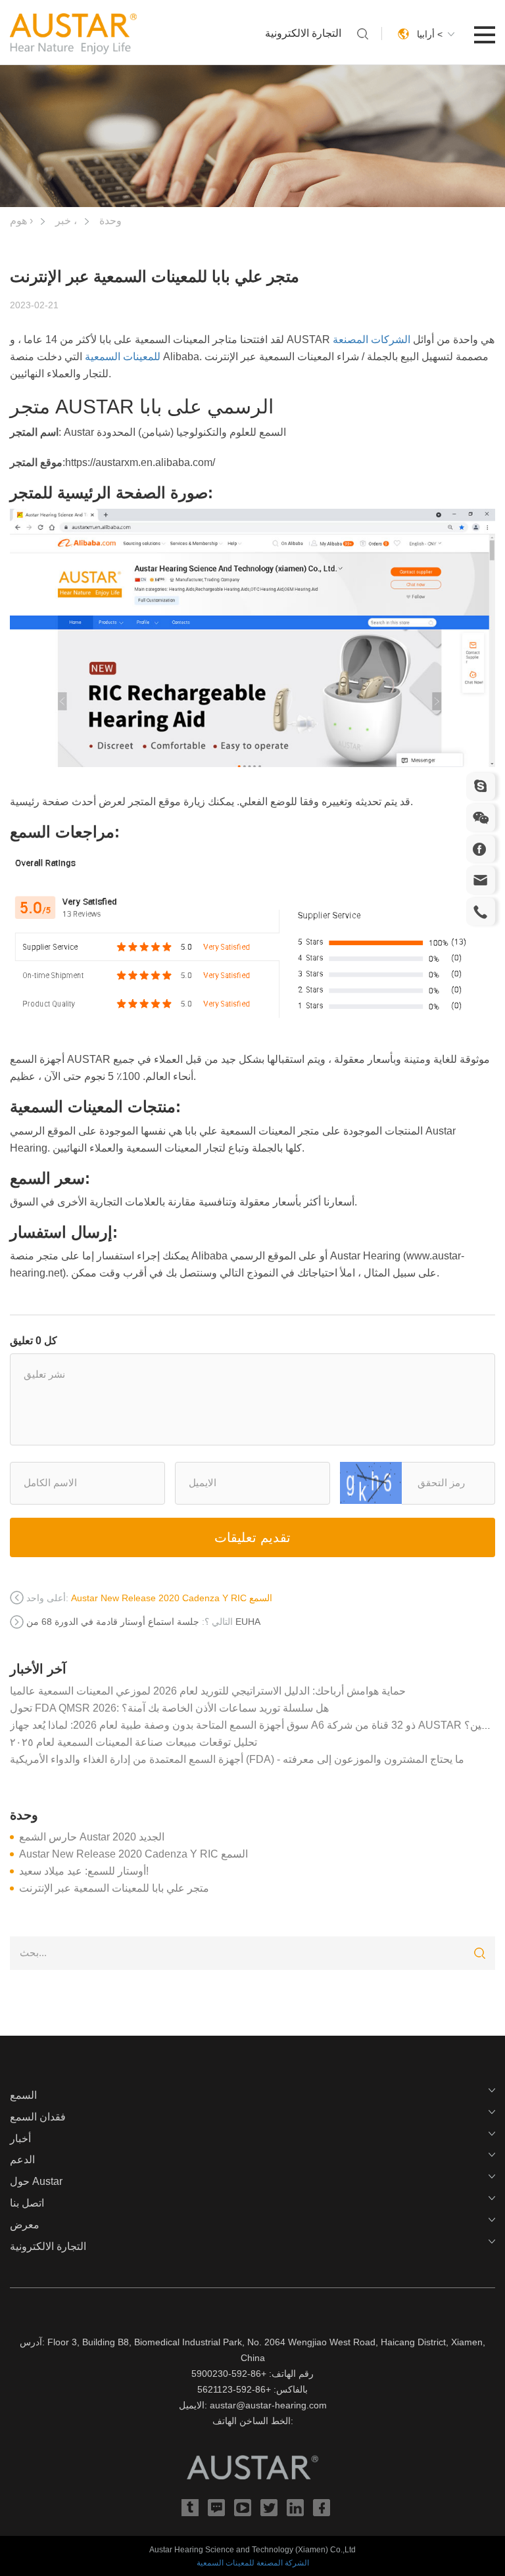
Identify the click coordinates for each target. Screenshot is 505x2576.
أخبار (20, 2139)
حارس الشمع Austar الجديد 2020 (92, 1837)
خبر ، (66, 221)
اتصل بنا (27, 2203)
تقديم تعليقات (252, 1537)
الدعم (22, 2160)
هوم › (21, 221)
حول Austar (36, 2181)
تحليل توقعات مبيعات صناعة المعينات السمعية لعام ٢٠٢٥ (133, 1742)
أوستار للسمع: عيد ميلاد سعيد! (84, 1871)
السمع (23, 2095)
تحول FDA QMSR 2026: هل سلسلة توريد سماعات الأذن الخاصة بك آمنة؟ (169, 1708)
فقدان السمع (38, 2117)
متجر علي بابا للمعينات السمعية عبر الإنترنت (114, 1888)
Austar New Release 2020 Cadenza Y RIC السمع (133, 1854)
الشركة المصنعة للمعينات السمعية (253, 2563)
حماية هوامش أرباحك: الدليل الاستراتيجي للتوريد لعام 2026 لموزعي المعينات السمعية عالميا (208, 1691)
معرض (25, 2225)
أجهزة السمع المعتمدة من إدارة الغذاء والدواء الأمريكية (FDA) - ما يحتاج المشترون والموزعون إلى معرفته (237, 1759)
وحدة (110, 221)
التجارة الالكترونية (303, 33)
